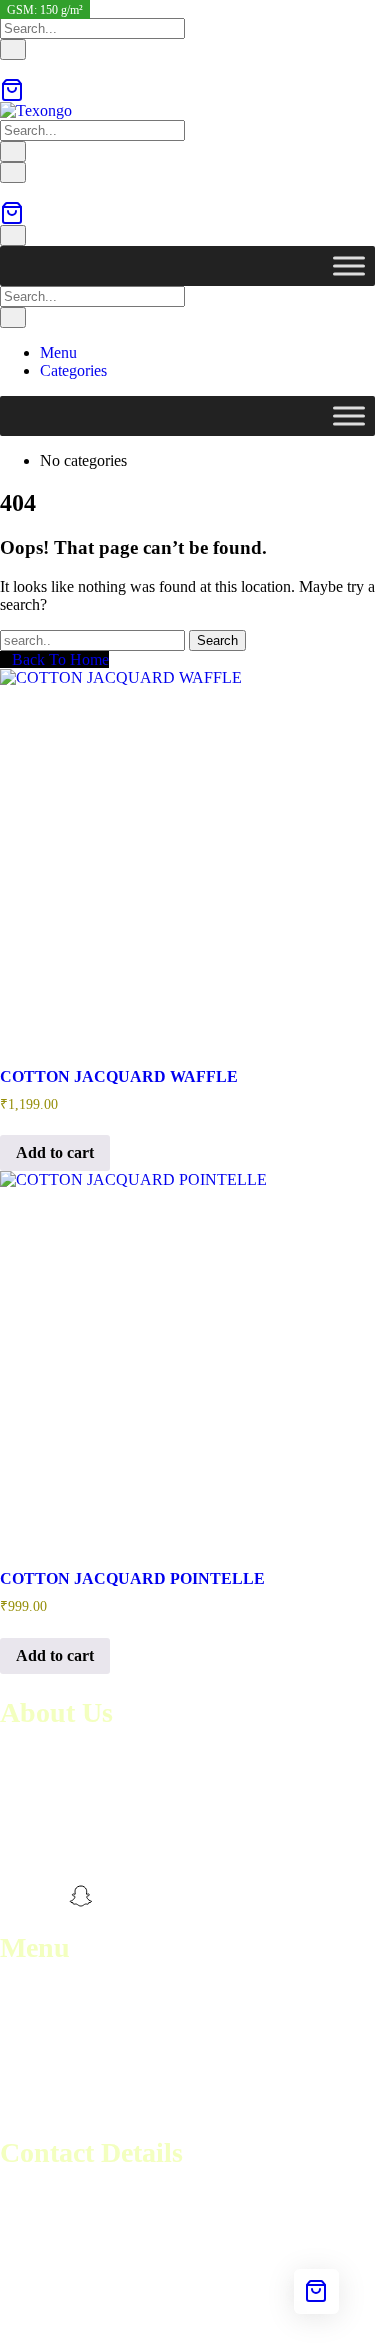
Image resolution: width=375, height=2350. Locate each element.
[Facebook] (12, 1896)
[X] (116, 1896)
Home (19, 1995)
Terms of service (52, 2049)
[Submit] (13, 49)
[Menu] (13, 172)
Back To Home (60, 659)
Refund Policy (45, 2067)
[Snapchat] (81, 1896)
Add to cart (55, 1152)
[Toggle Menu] (349, 265)
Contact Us (35, 2031)
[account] (6, 68)
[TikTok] (151, 1896)
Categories (73, 370)
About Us (31, 2013)
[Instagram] (47, 1896)
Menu (58, 352)
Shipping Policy (50, 2085)
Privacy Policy (46, 2103)
